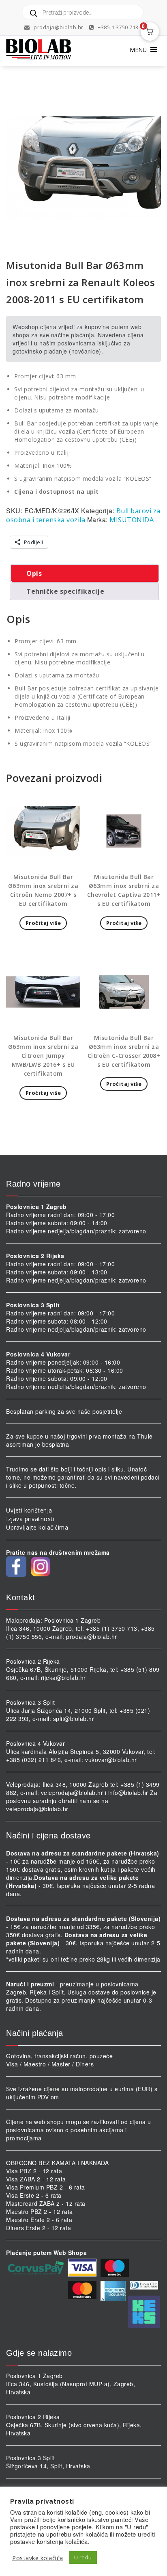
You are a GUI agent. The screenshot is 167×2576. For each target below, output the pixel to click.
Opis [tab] (34, 573)
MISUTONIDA (132, 520)
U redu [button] (83, 2557)
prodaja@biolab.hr (59, 27)
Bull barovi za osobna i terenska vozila (83, 515)
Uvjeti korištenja (29, 1510)
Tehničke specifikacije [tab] (65, 591)
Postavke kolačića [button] (38, 2558)
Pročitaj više (43, 923)
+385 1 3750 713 (118, 27)
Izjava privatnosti (30, 1519)
